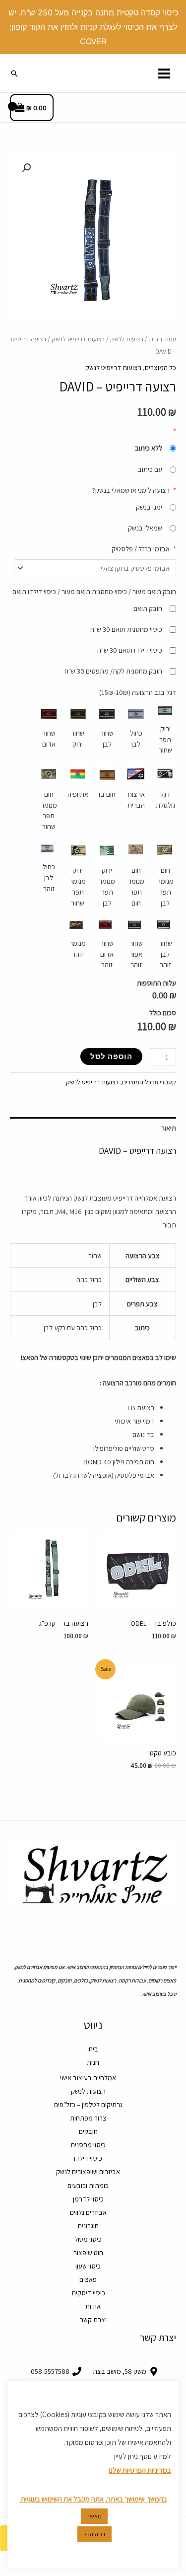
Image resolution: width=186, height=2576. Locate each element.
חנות (93, 2062)
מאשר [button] (94, 2516)
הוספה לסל (111, 1056)
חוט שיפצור (88, 2252)
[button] (14, 74)
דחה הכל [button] (94, 2534)
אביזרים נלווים (88, 2212)
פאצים (88, 2279)
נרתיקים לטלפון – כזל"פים (88, 2104)
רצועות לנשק (127, 339)
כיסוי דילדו (88, 2158)
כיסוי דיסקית (88, 2293)
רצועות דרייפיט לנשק (78, 339)
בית (93, 2049)
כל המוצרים (160, 367)
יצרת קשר (93, 2319)
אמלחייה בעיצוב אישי (88, 2078)
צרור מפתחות (88, 2118)
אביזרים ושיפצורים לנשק (88, 2171)
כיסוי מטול (88, 2239)
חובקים (88, 2131)
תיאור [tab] (169, 1128)
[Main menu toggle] (164, 73)
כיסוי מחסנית (88, 2145)
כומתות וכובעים (88, 2185)
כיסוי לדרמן (88, 2199)
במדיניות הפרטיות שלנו (140, 2470)
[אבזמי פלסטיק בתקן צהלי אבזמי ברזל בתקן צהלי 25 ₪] (95, 568)
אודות (93, 2306)
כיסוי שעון (88, 2266)
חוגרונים (88, 2226)
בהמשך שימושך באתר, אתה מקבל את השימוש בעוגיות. (93, 2499)
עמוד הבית (162, 339)
